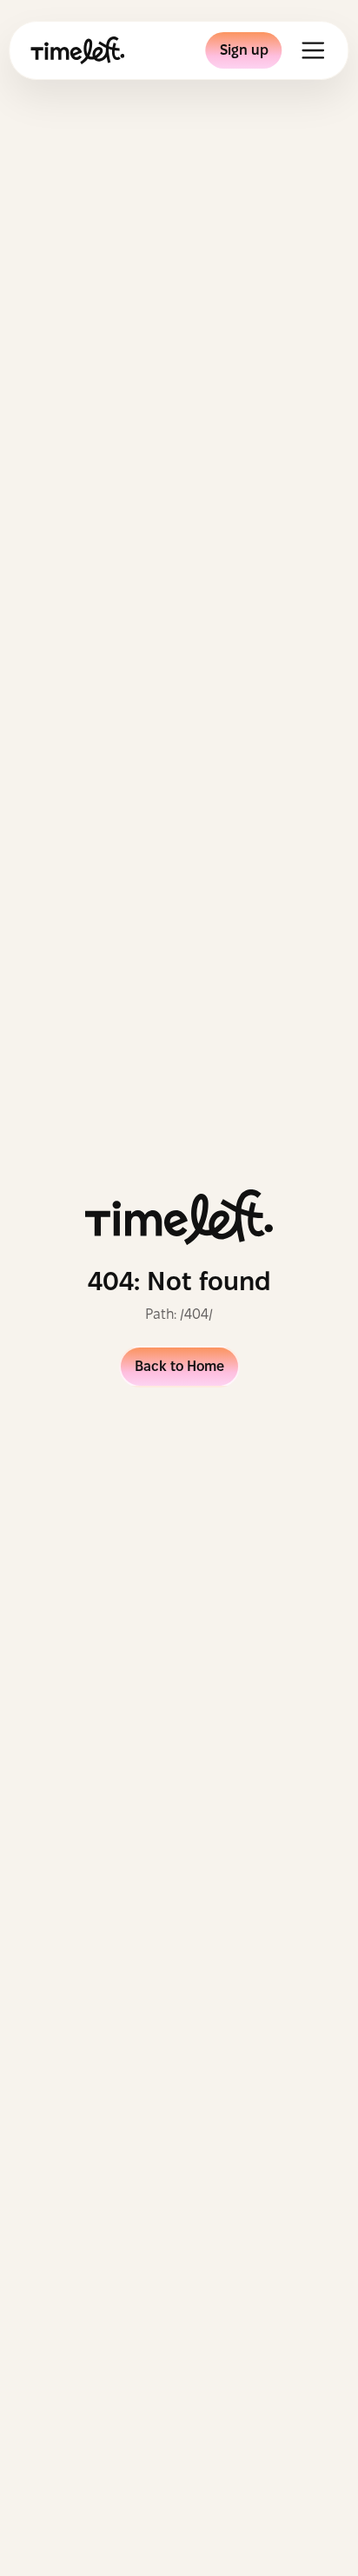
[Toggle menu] (314, 50)
